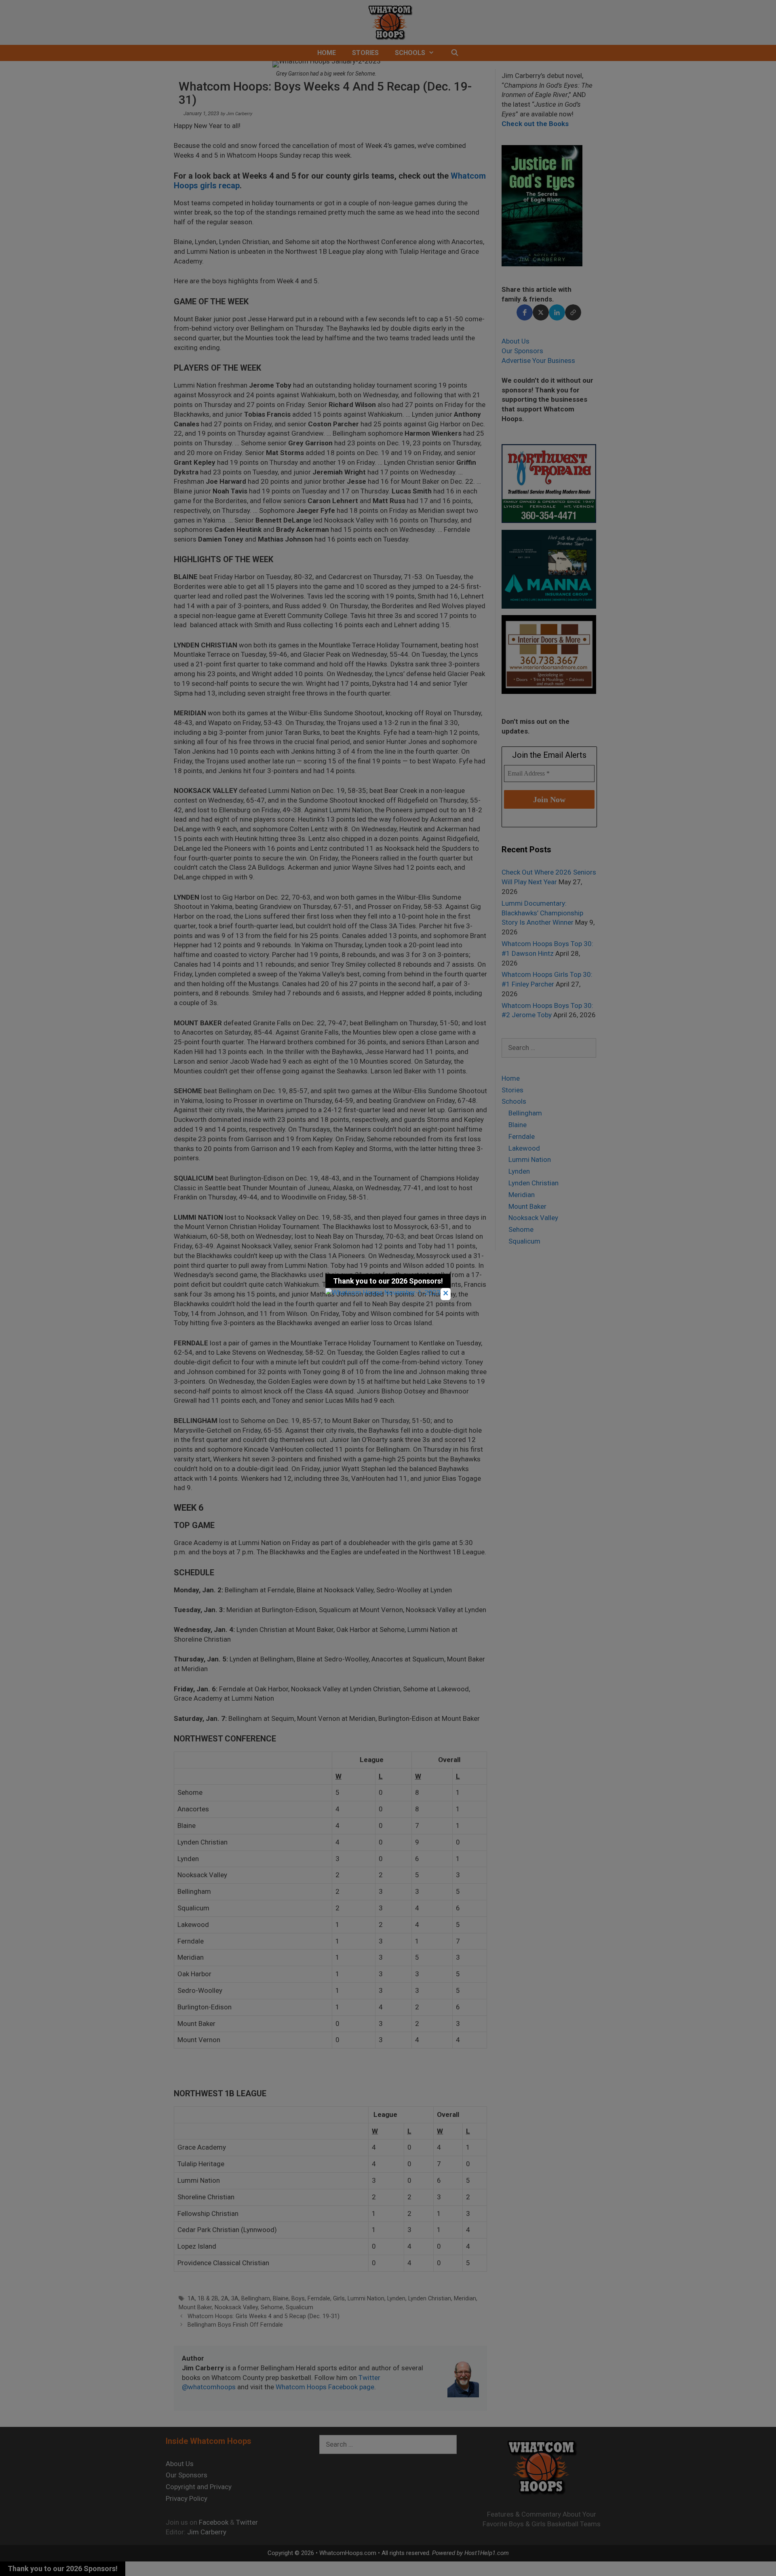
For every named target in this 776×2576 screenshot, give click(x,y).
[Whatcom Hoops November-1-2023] (383, 1292)
